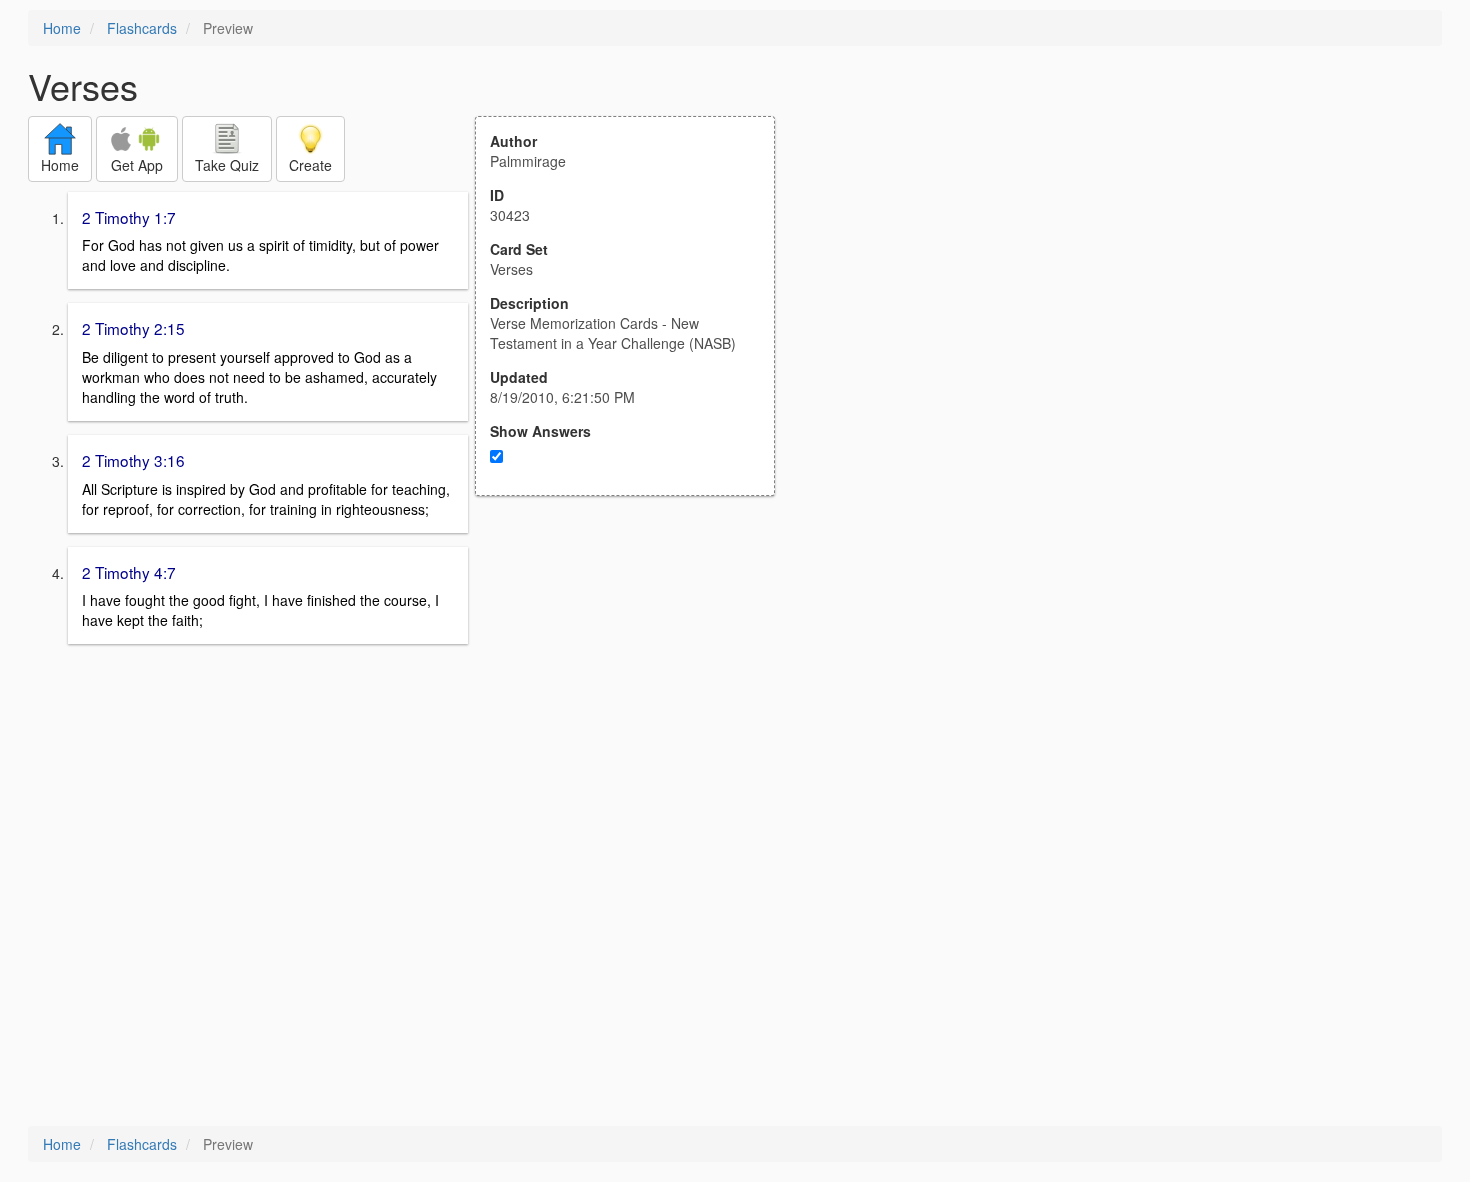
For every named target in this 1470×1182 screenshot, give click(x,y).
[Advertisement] (636, 692)
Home (62, 28)
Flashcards (142, 28)
